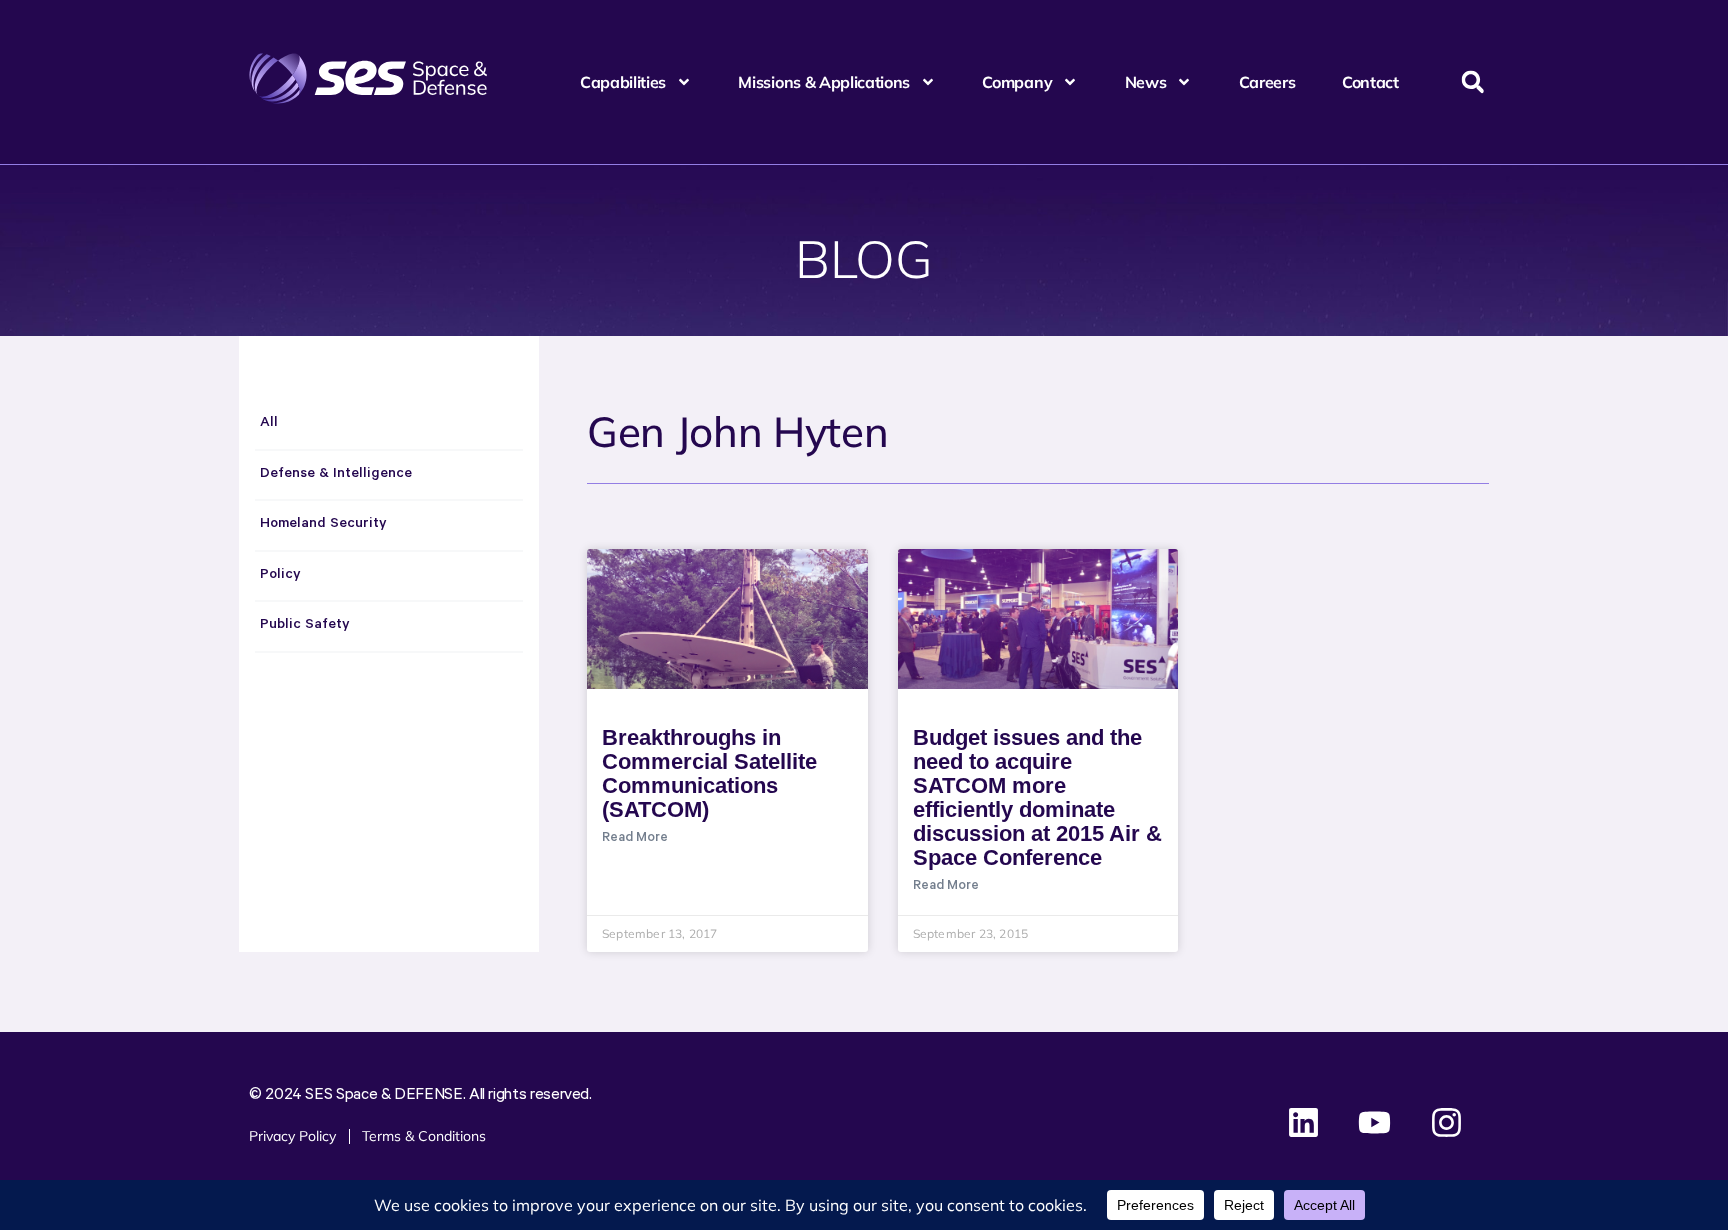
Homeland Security (323, 525)
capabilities (623, 82)
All (269, 424)
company (1017, 82)
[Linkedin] (1304, 1123)
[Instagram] (1446, 1123)
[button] (1472, 82)
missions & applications (824, 82)
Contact (1370, 82)
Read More (635, 838)
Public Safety (305, 626)
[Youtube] (1375, 1123)
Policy (280, 576)
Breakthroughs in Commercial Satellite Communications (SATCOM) (709, 773)
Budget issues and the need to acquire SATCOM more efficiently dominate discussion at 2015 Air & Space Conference (1037, 797)
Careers (1267, 82)
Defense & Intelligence (336, 475)
